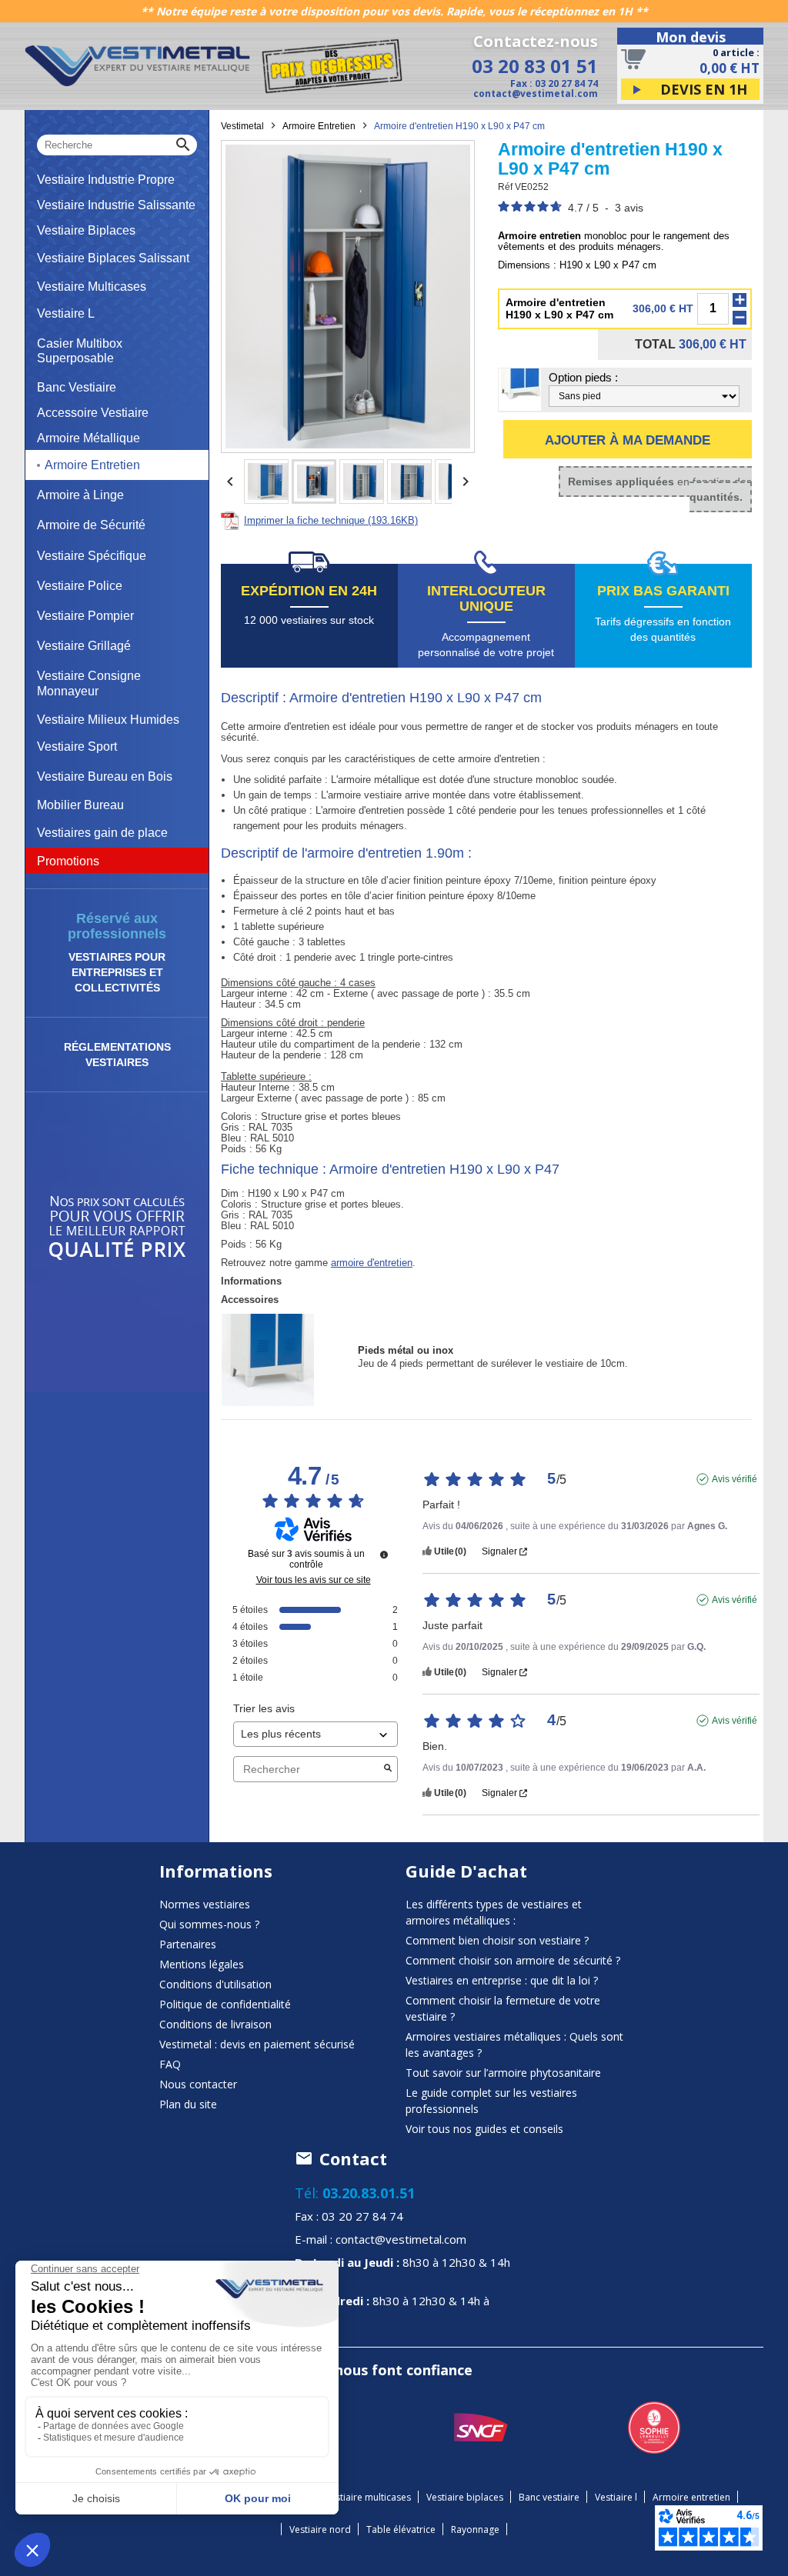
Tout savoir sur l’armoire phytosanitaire (503, 2073)
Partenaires (188, 1944)
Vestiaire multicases (368, 2497)
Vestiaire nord (320, 2529)
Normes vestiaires (205, 1904)
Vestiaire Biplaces (86, 230)
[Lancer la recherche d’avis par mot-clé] (388, 1769)
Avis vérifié (735, 1479)
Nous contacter (198, 2084)
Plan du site (188, 2104)
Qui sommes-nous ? (209, 1924)
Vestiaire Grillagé (84, 646)
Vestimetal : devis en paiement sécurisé (257, 2044)
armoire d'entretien (372, 1263)
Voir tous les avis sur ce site (314, 1580)
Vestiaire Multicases (92, 287)
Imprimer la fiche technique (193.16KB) (331, 520)
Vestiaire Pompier (85, 616)
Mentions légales (202, 1964)
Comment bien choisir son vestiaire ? (497, 1940)
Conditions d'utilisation (215, 1984)
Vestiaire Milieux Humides (108, 720)
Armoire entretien (691, 2497)
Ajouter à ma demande (628, 440)
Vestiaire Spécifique (92, 556)
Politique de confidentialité (225, 2004)
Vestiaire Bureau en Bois (105, 776)
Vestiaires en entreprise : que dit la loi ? (502, 1980)
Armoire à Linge (80, 495)
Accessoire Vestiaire (93, 413)
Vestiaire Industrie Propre (106, 180)
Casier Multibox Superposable (80, 351)
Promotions (68, 861)
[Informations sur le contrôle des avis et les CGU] (384, 1555)
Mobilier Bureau (80, 805)
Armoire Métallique (88, 438)
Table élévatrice (401, 2529)
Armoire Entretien (92, 465)
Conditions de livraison (215, 2024)
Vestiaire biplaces (465, 2497)
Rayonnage (475, 2529)
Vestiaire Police (80, 586)
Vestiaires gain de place (102, 833)
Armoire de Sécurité (91, 525)
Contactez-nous (536, 42)
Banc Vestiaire (77, 387)
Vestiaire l (616, 2497)
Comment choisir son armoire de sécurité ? (513, 1960)
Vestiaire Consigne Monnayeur (89, 683)
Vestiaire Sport (77, 746)
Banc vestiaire (549, 2497)
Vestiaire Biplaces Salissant (113, 258)
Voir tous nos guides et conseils (484, 2129)
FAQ (170, 2064)
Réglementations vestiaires (117, 1055)
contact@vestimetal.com (536, 93)
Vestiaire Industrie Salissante (116, 205)
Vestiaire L (66, 313)
